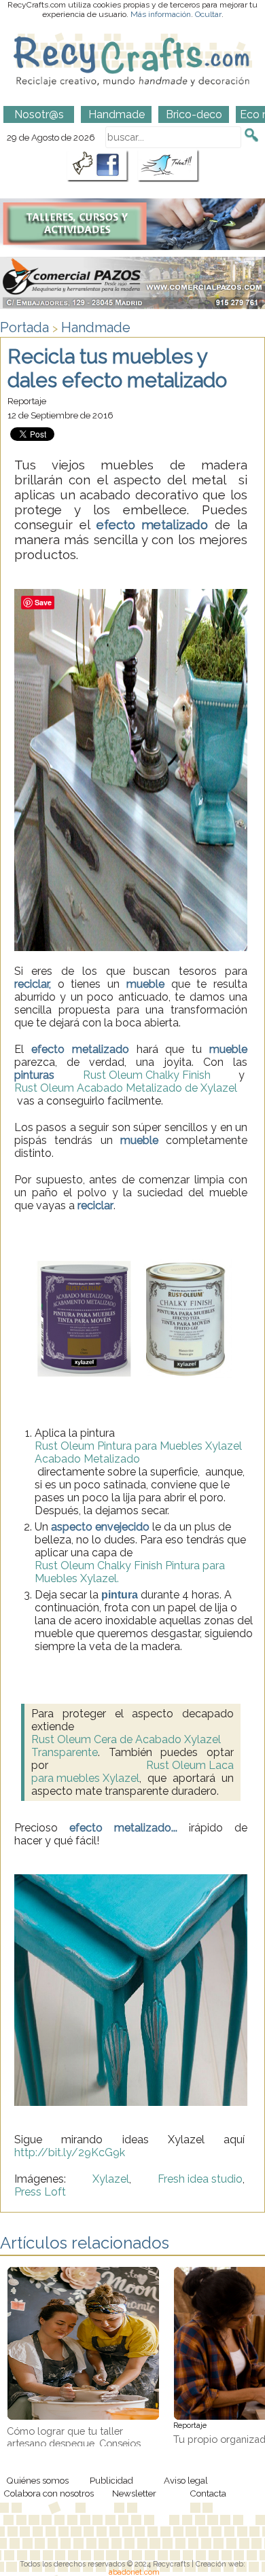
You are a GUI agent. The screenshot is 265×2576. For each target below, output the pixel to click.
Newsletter (134, 2493)
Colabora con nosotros (49, 2493)
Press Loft (40, 2192)
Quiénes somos (37, 2480)
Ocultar (208, 14)
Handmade (96, 327)
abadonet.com (134, 2572)
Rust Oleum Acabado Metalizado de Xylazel (126, 1088)
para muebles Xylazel (85, 1778)
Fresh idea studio (200, 2179)
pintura (120, 1595)
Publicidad (111, 2480)
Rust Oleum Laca (190, 1765)
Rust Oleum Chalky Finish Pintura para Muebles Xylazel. (130, 1572)
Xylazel (111, 2179)
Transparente (65, 1752)
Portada (24, 327)
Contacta (208, 2493)
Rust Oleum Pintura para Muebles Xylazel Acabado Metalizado (138, 1452)
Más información (161, 14)
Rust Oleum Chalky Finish (147, 1075)
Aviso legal (186, 2480)
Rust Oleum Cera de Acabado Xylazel (126, 1739)
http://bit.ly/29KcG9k (70, 2152)
